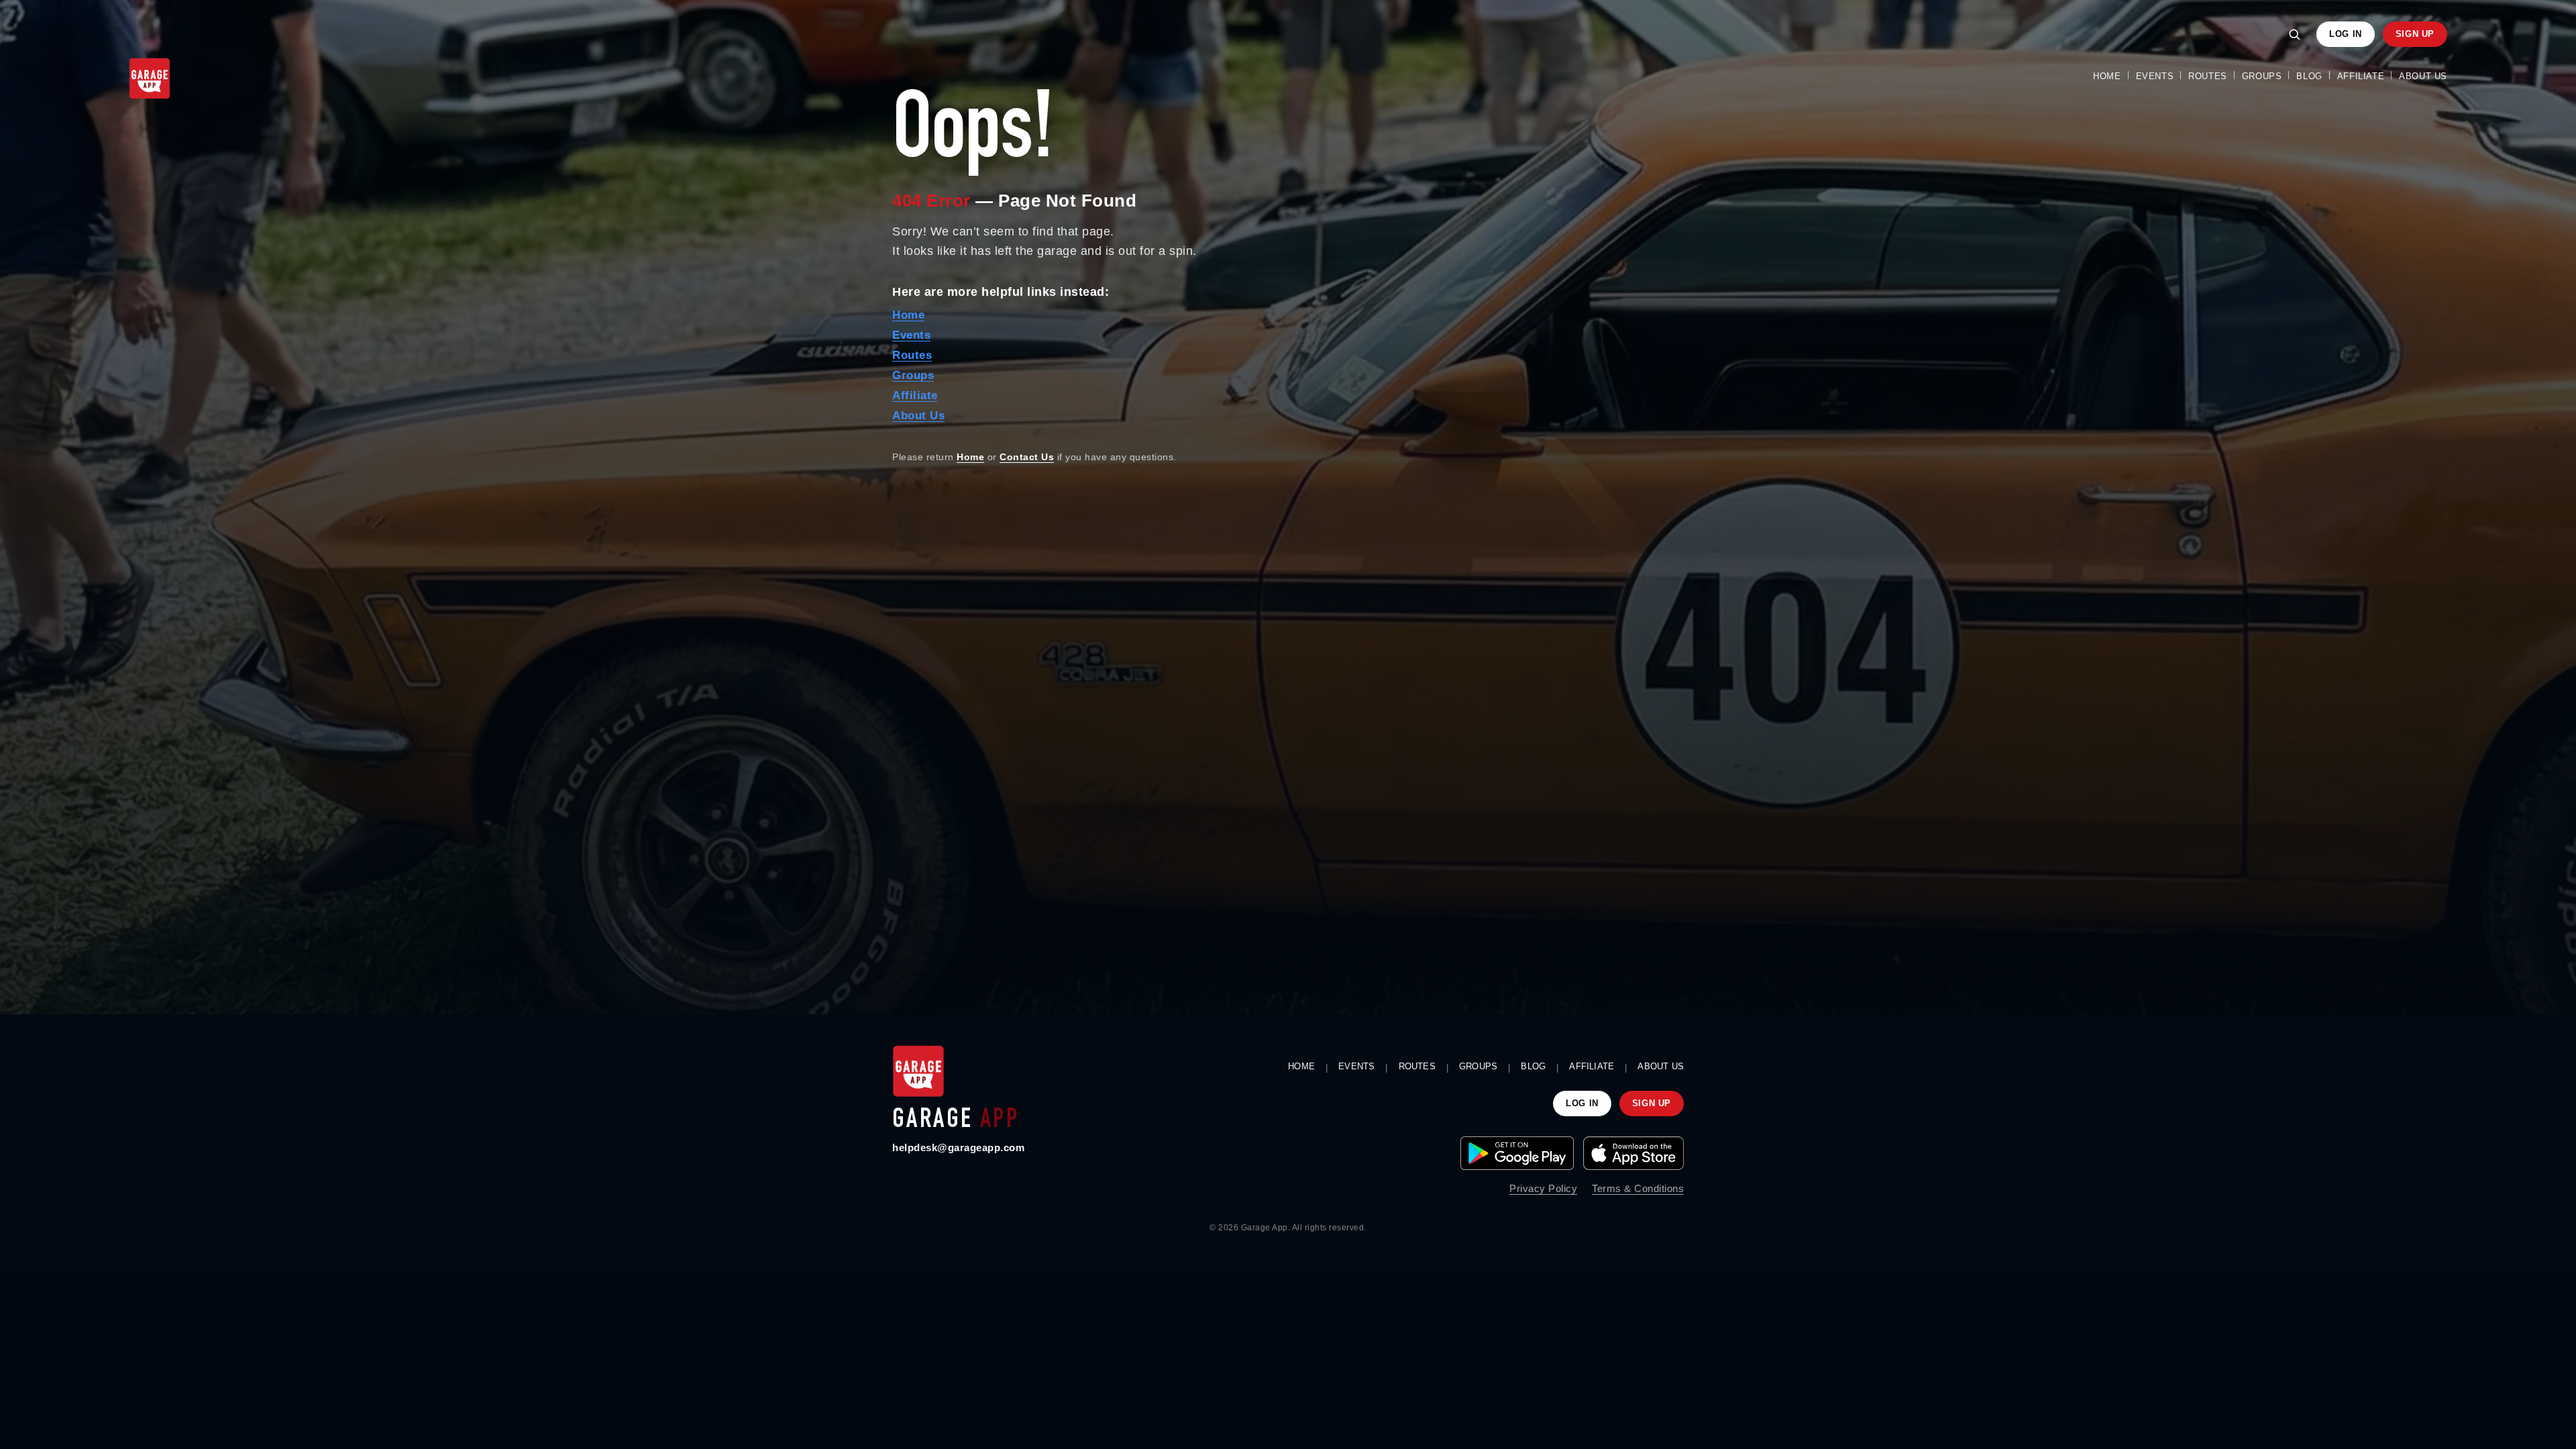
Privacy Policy (1543, 1188)
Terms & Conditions (1638, 1188)
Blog (2309, 76)
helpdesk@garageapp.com (958, 1147)
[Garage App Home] (150, 78)
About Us (2423, 76)
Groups (2262, 76)
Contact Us (1027, 457)
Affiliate (2361, 76)
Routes (2208, 76)
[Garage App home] (918, 1071)
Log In (2346, 34)
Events (2155, 76)
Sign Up (2415, 34)
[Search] (2294, 34)
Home (2107, 76)
